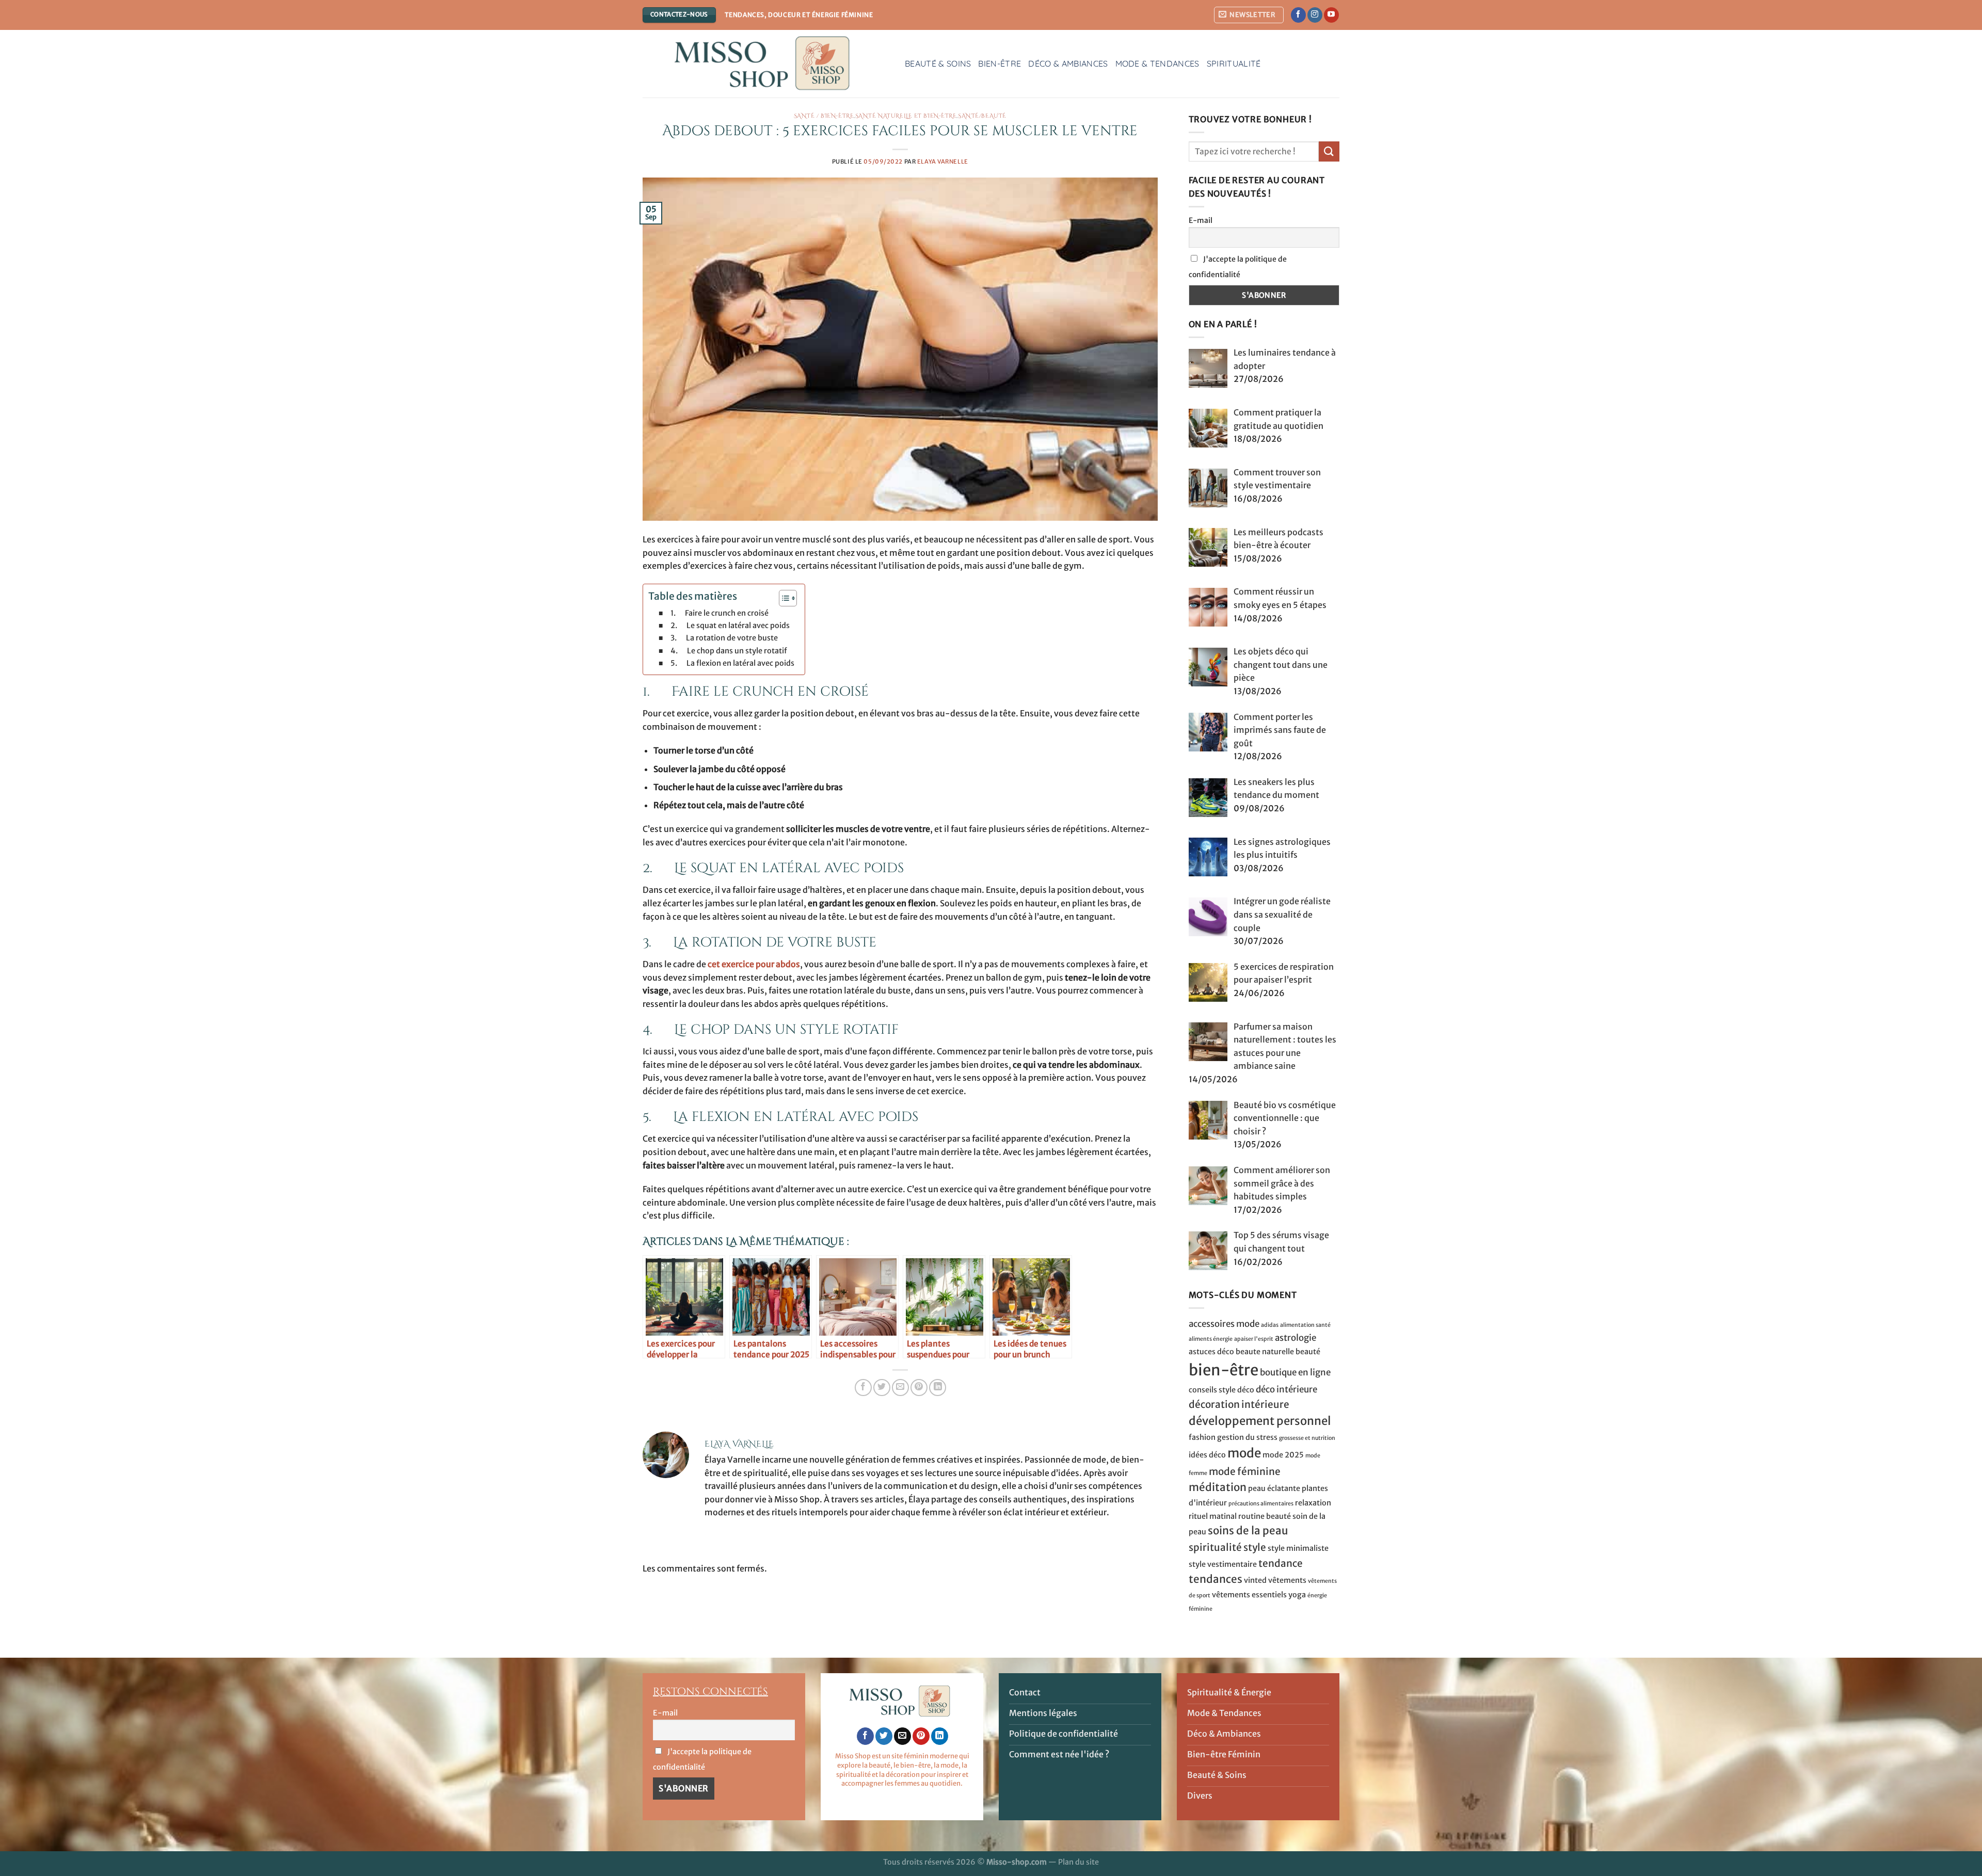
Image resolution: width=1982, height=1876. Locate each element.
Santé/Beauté (982, 116)
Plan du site (1078, 1862)
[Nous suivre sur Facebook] (1298, 15)
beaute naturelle (1265, 1352)
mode (1244, 1453)
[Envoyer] (1329, 151)
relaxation (1313, 1503)
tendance (1281, 1563)
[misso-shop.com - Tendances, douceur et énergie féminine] (766, 64)
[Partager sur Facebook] (863, 1388)
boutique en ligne (1295, 1372)
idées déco (1207, 1455)
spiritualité (1215, 1547)
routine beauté (1265, 1516)
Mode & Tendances (1157, 63)
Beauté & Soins (938, 63)
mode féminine (1245, 1471)
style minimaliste (1298, 1548)
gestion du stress (1247, 1437)
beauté (1308, 1352)
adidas (1270, 1325)
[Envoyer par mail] (900, 1388)
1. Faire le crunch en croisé (720, 613)
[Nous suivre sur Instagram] (1315, 15)
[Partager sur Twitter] (882, 1388)
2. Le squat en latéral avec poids (730, 626)
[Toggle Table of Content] (783, 598)
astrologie (1296, 1338)
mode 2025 (1283, 1455)
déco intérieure (1286, 1389)
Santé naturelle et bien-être (906, 116)
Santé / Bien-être (824, 116)
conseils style (1212, 1390)
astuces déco (1211, 1352)
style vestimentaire (1223, 1564)
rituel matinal (1213, 1516)
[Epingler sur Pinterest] (919, 1388)
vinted (1255, 1580)
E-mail (1201, 220)
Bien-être (1000, 63)
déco (1246, 1390)
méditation (1218, 1487)
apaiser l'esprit (1254, 1339)
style (1255, 1547)
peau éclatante (1274, 1488)
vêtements (1287, 1580)
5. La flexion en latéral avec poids (732, 663)
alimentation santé (1305, 1325)
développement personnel (1260, 1421)
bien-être (1224, 1370)
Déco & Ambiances (1068, 63)
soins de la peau (1248, 1531)
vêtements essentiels (1249, 1595)
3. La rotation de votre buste (724, 638)
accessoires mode (1224, 1324)
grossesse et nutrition (1307, 1438)
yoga (1297, 1595)
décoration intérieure (1239, 1404)
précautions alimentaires (1261, 1504)
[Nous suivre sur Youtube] (1331, 15)
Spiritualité (1234, 63)
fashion (1202, 1437)
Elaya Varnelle (943, 162)
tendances (1216, 1579)
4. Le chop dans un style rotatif (729, 651)
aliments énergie (1211, 1339)
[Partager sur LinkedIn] (938, 1388)
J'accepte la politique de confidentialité (1238, 267)
